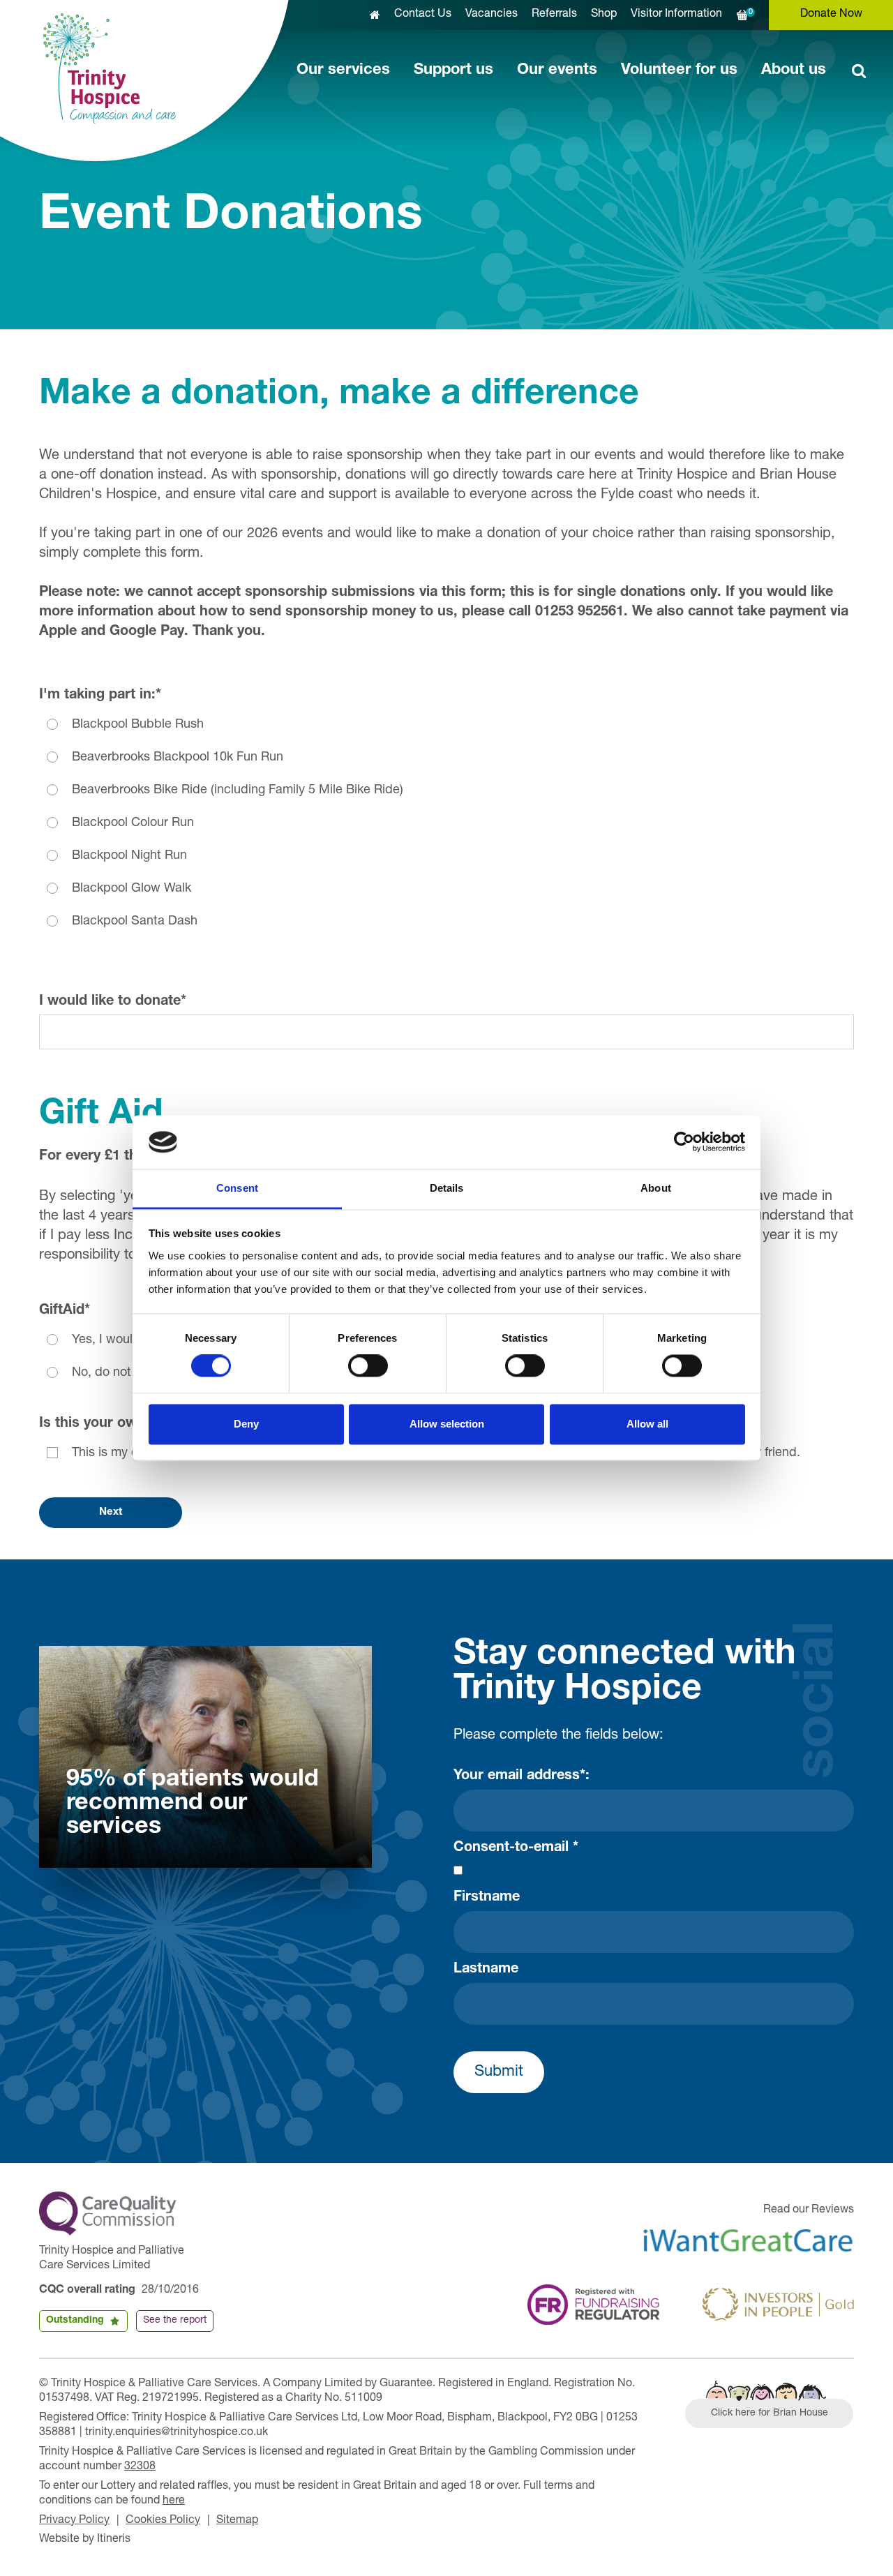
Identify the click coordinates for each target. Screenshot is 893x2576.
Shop (604, 15)
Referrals (554, 15)
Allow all (647, 1424)
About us (794, 70)
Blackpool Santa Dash (135, 922)
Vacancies (491, 15)
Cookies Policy (163, 2521)
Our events (557, 70)
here (174, 2501)
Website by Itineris (85, 2540)
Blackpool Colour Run (133, 823)
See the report (175, 2321)
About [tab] (656, 1188)
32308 (140, 2467)
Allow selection (447, 1424)
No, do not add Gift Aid (137, 1373)
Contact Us (423, 15)
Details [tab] (447, 1188)
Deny (246, 1424)
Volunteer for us (679, 70)
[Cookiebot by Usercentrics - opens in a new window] (684, 1142)
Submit (499, 2072)
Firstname (487, 1898)
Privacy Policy (74, 2521)
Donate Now (831, 15)
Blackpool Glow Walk (132, 889)
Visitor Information (676, 15)
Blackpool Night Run (129, 856)
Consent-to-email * (516, 1848)
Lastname (486, 1970)
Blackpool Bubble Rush (138, 725)
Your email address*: (521, 1776)
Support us (453, 70)
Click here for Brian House (770, 2413)
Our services (343, 70)
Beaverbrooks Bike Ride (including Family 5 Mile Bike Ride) (238, 791)
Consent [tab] (237, 1188)
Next (111, 1512)
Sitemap (237, 2521)
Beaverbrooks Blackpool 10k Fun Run (178, 758)
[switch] (368, 1366)
